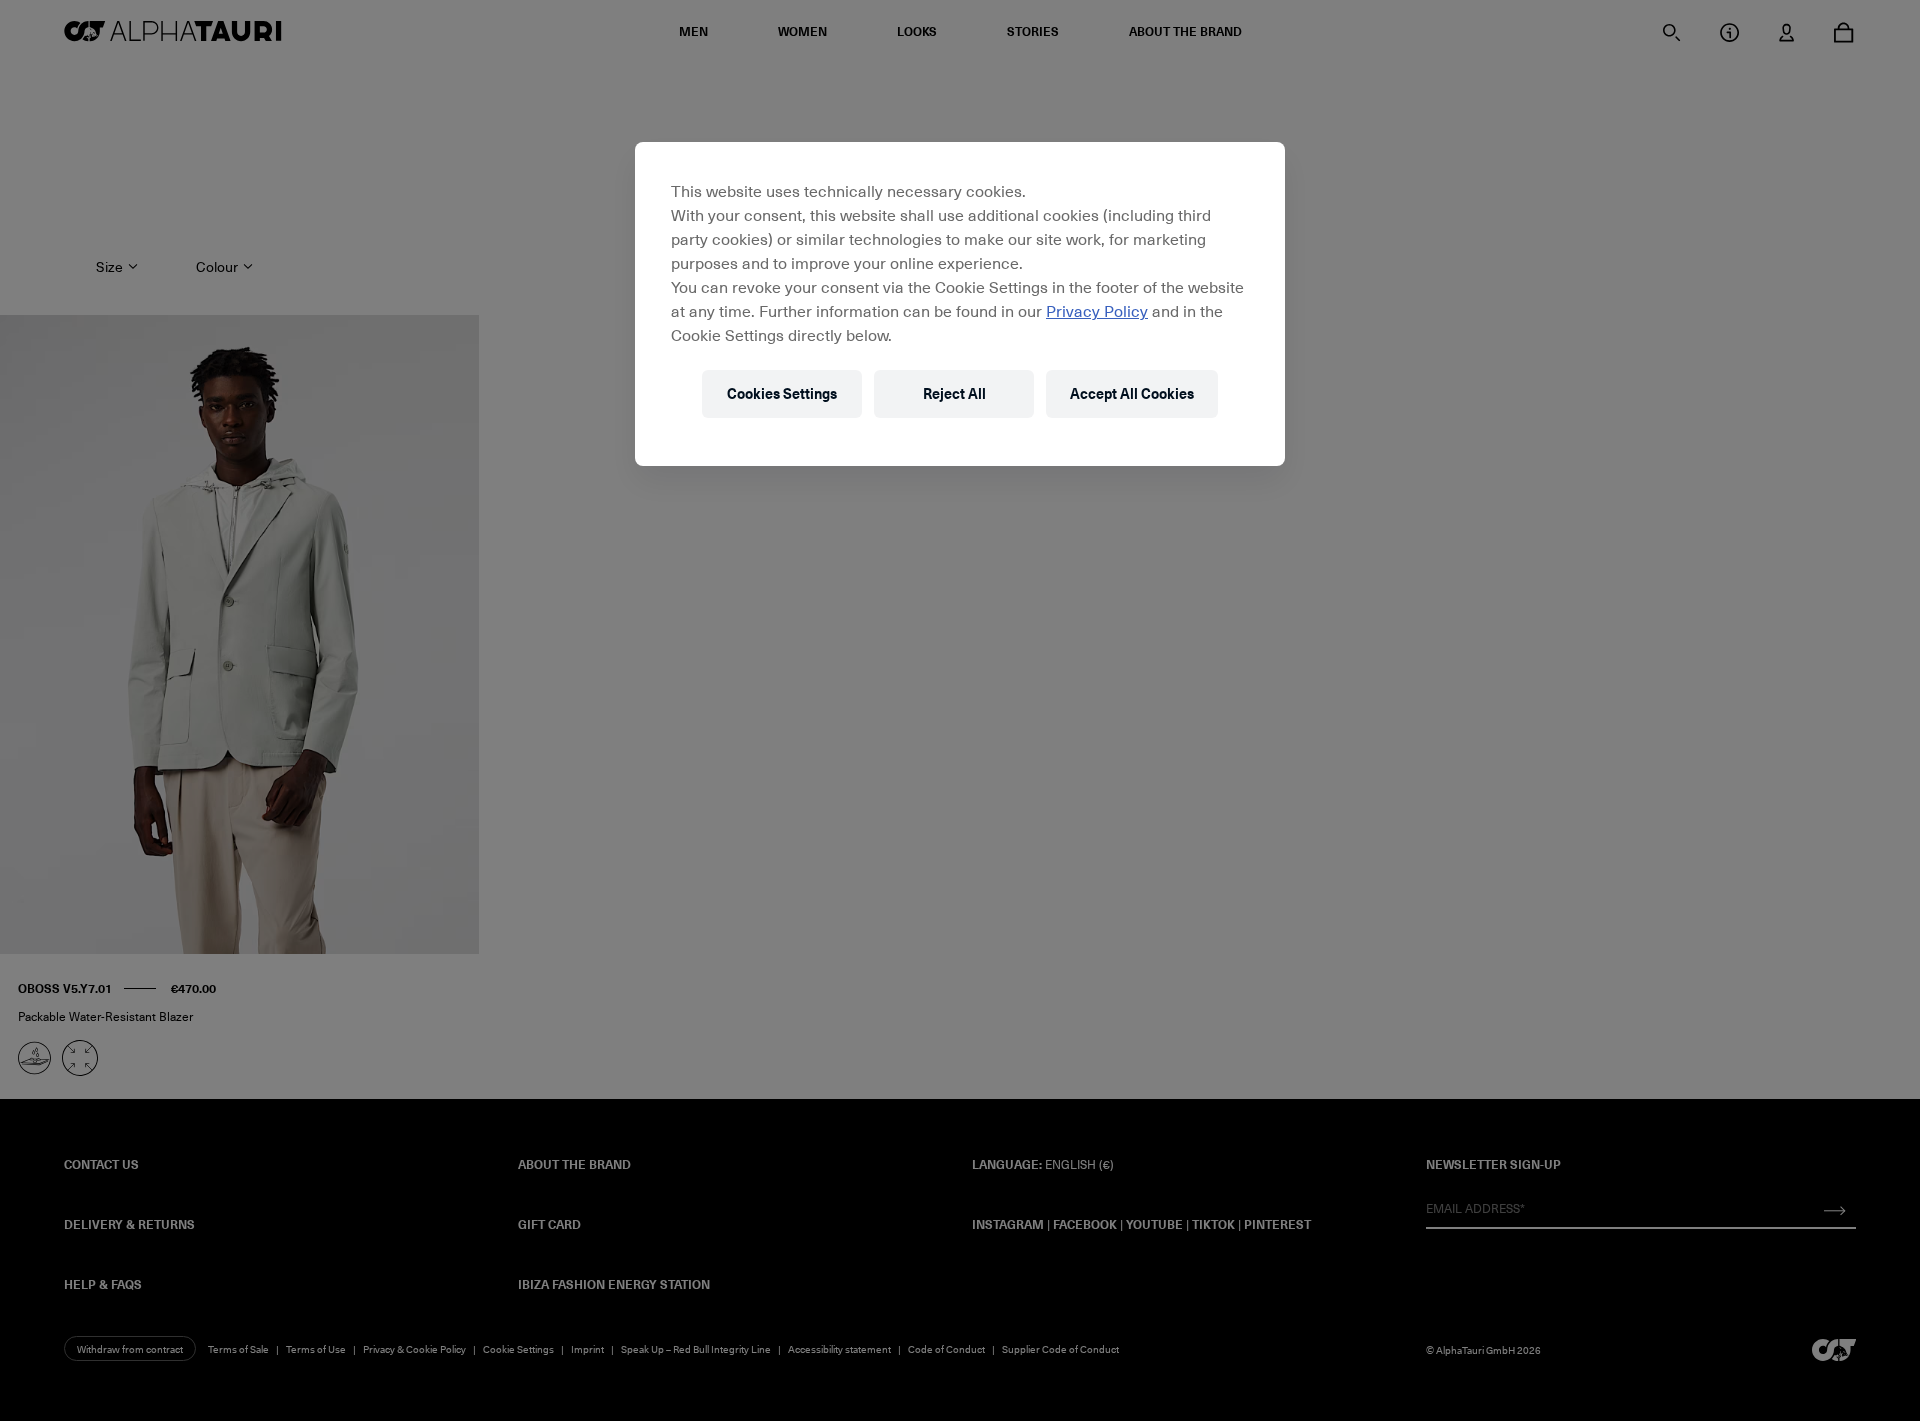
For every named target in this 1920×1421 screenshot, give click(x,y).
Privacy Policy (1097, 310)
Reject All (954, 393)
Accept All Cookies (1132, 393)
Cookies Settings (782, 393)
